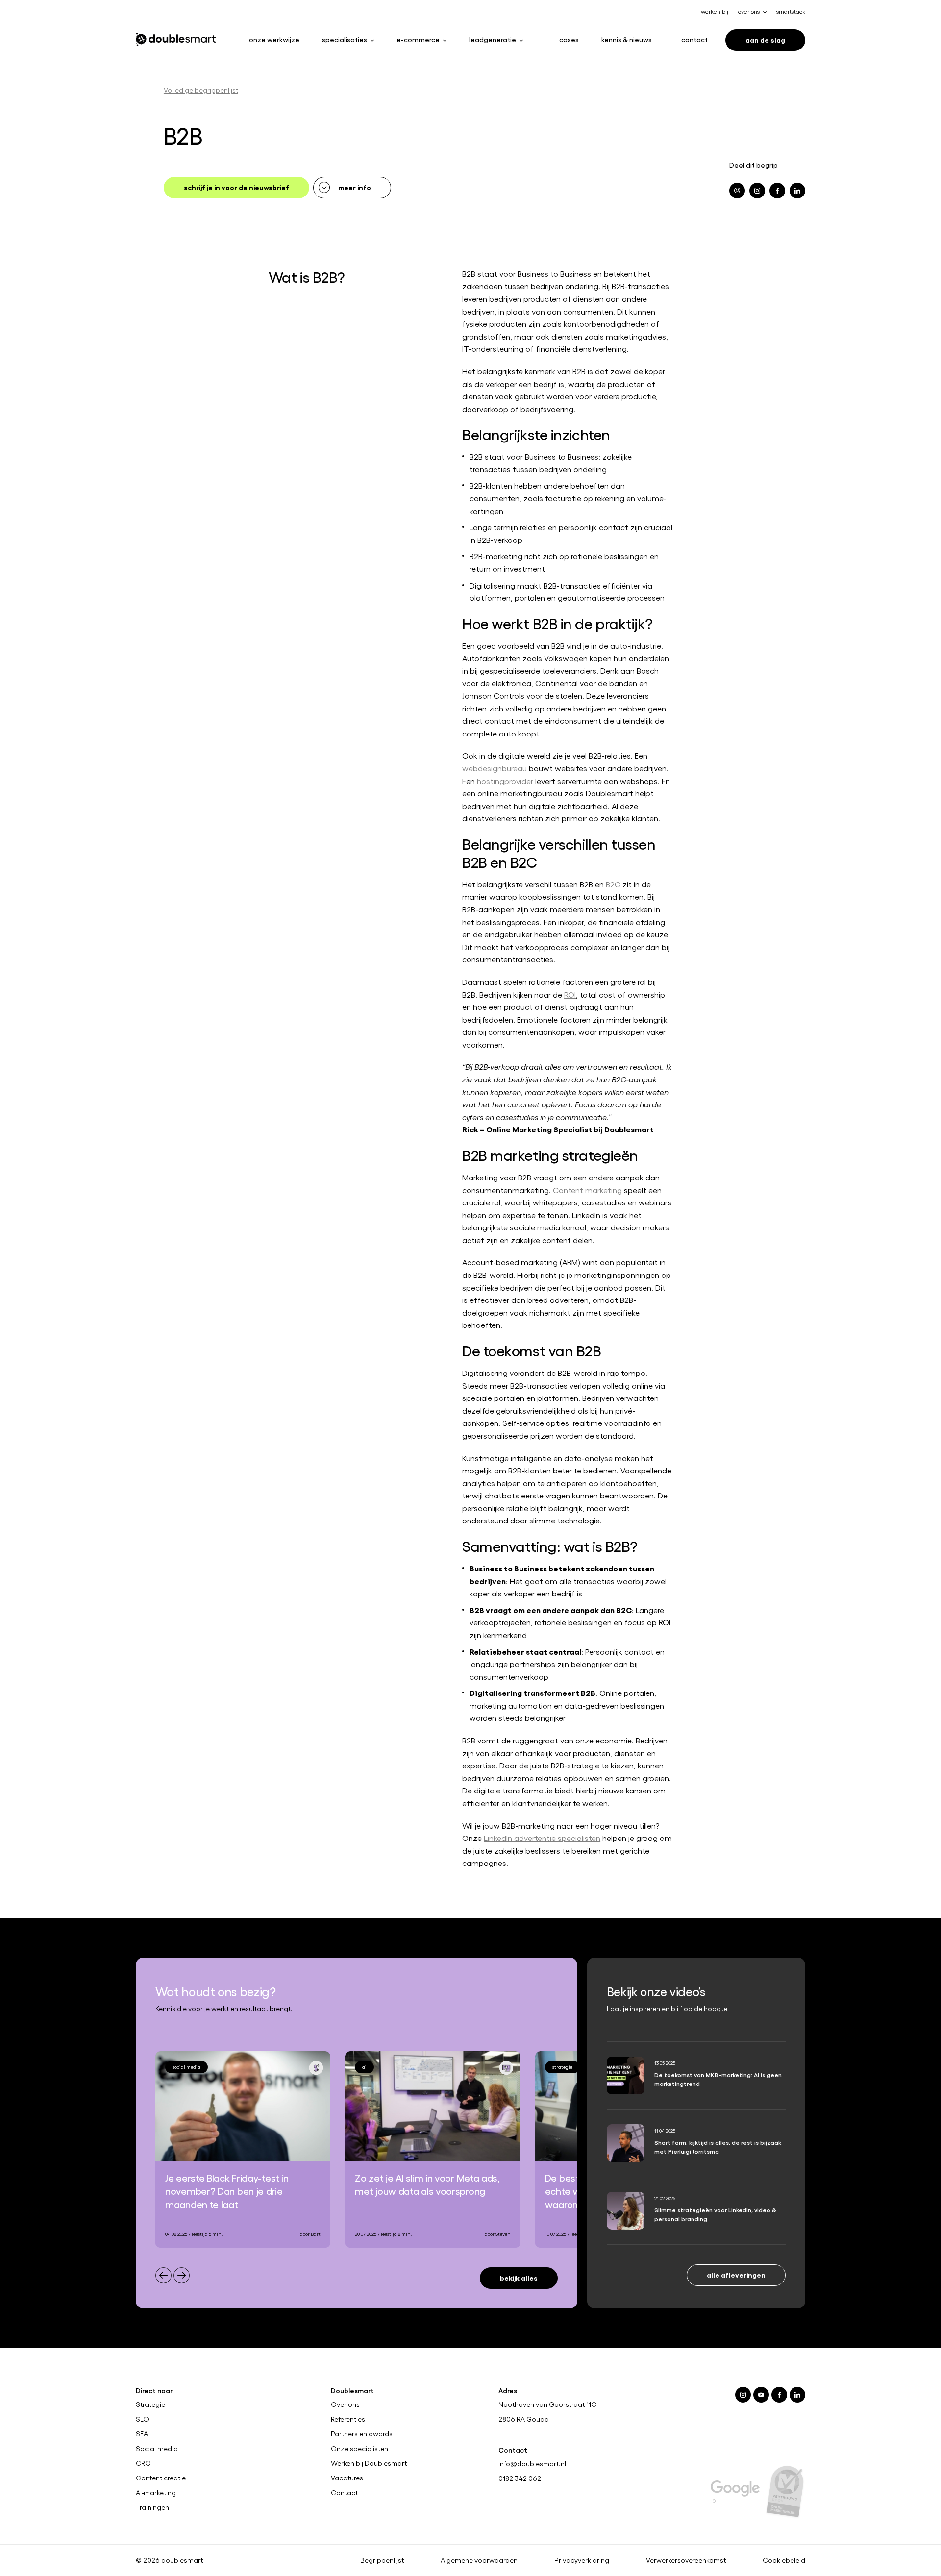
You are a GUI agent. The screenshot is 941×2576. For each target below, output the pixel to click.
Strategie (150, 2404)
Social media (157, 2449)
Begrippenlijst (382, 2560)
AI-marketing (156, 2493)
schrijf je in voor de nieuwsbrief (236, 187)
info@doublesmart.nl (532, 2464)
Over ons (345, 2404)
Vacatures (347, 2478)
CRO (143, 2463)
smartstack (791, 11)
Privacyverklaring (582, 2560)
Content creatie (161, 2478)
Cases (569, 39)
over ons (749, 11)
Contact (694, 39)
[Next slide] (182, 2275)
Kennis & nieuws (627, 39)
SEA (142, 2434)
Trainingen (152, 2507)
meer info (355, 187)
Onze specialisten (359, 2449)
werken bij (715, 11)
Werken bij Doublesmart (369, 2463)
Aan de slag (765, 39)
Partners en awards (362, 2434)
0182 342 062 (520, 2478)
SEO (142, 2419)
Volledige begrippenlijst (201, 90)
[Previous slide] (163, 2275)
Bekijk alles (519, 2277)
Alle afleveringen (736, 2274)
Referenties (348, 2419)
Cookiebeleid (784, 2560)
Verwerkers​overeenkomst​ (686, 2560)
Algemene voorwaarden (479, 2560)
